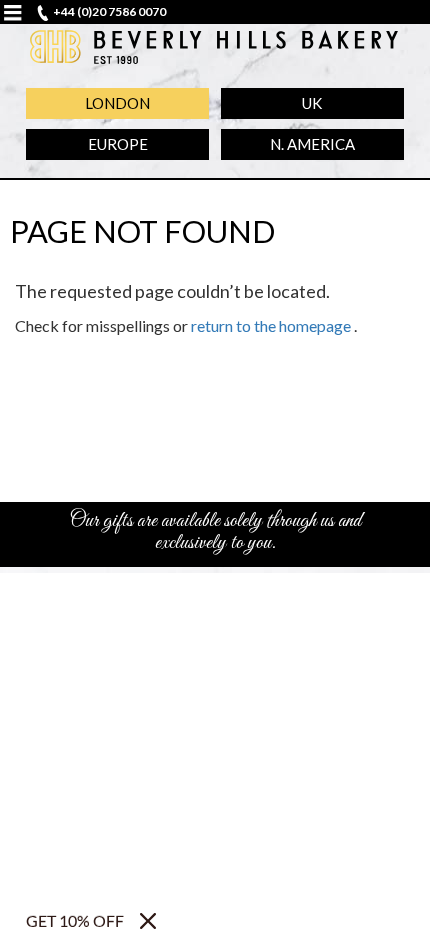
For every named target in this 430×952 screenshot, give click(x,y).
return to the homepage (271, 325)
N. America (312, 144)
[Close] (148, 921)
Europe (118, 144)
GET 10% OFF (75, 920)
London (117, 103)
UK (312, 103)
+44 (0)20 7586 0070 (109, 11)
